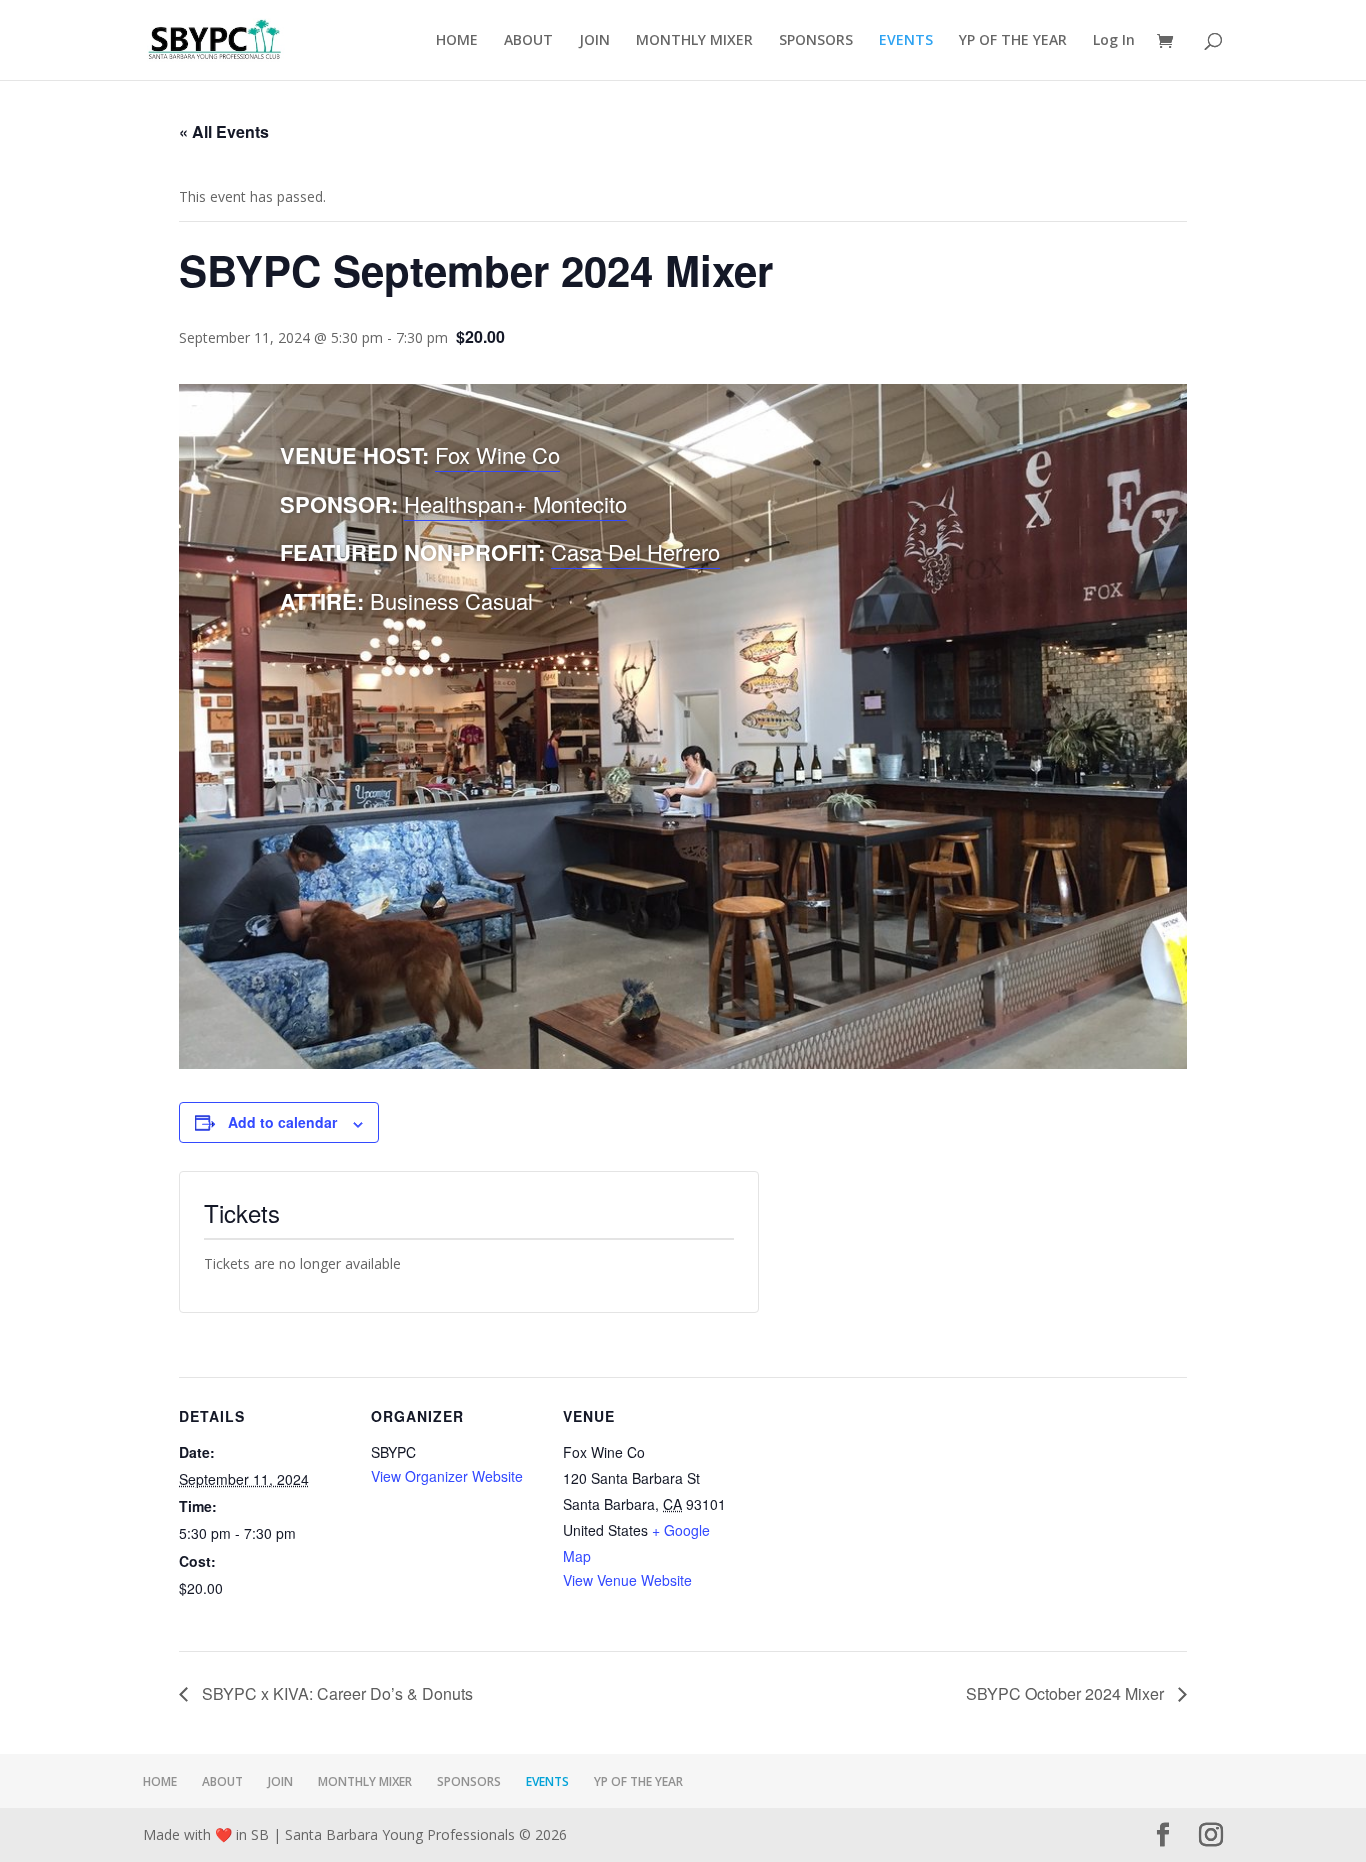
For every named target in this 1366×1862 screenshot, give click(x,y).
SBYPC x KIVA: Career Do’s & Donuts (335, 1693)
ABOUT (528, 41)
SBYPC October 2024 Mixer (1067, 1693)
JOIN (594, 41)
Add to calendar (282, 1122)
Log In (1114, 41)
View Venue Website (627, 1580)
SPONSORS (816, 41)
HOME (457, 41)
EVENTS (906, 41)
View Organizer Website (447, 1476)
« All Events (224, 131)
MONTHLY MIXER (694, 41)
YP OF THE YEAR (1013, 41)
